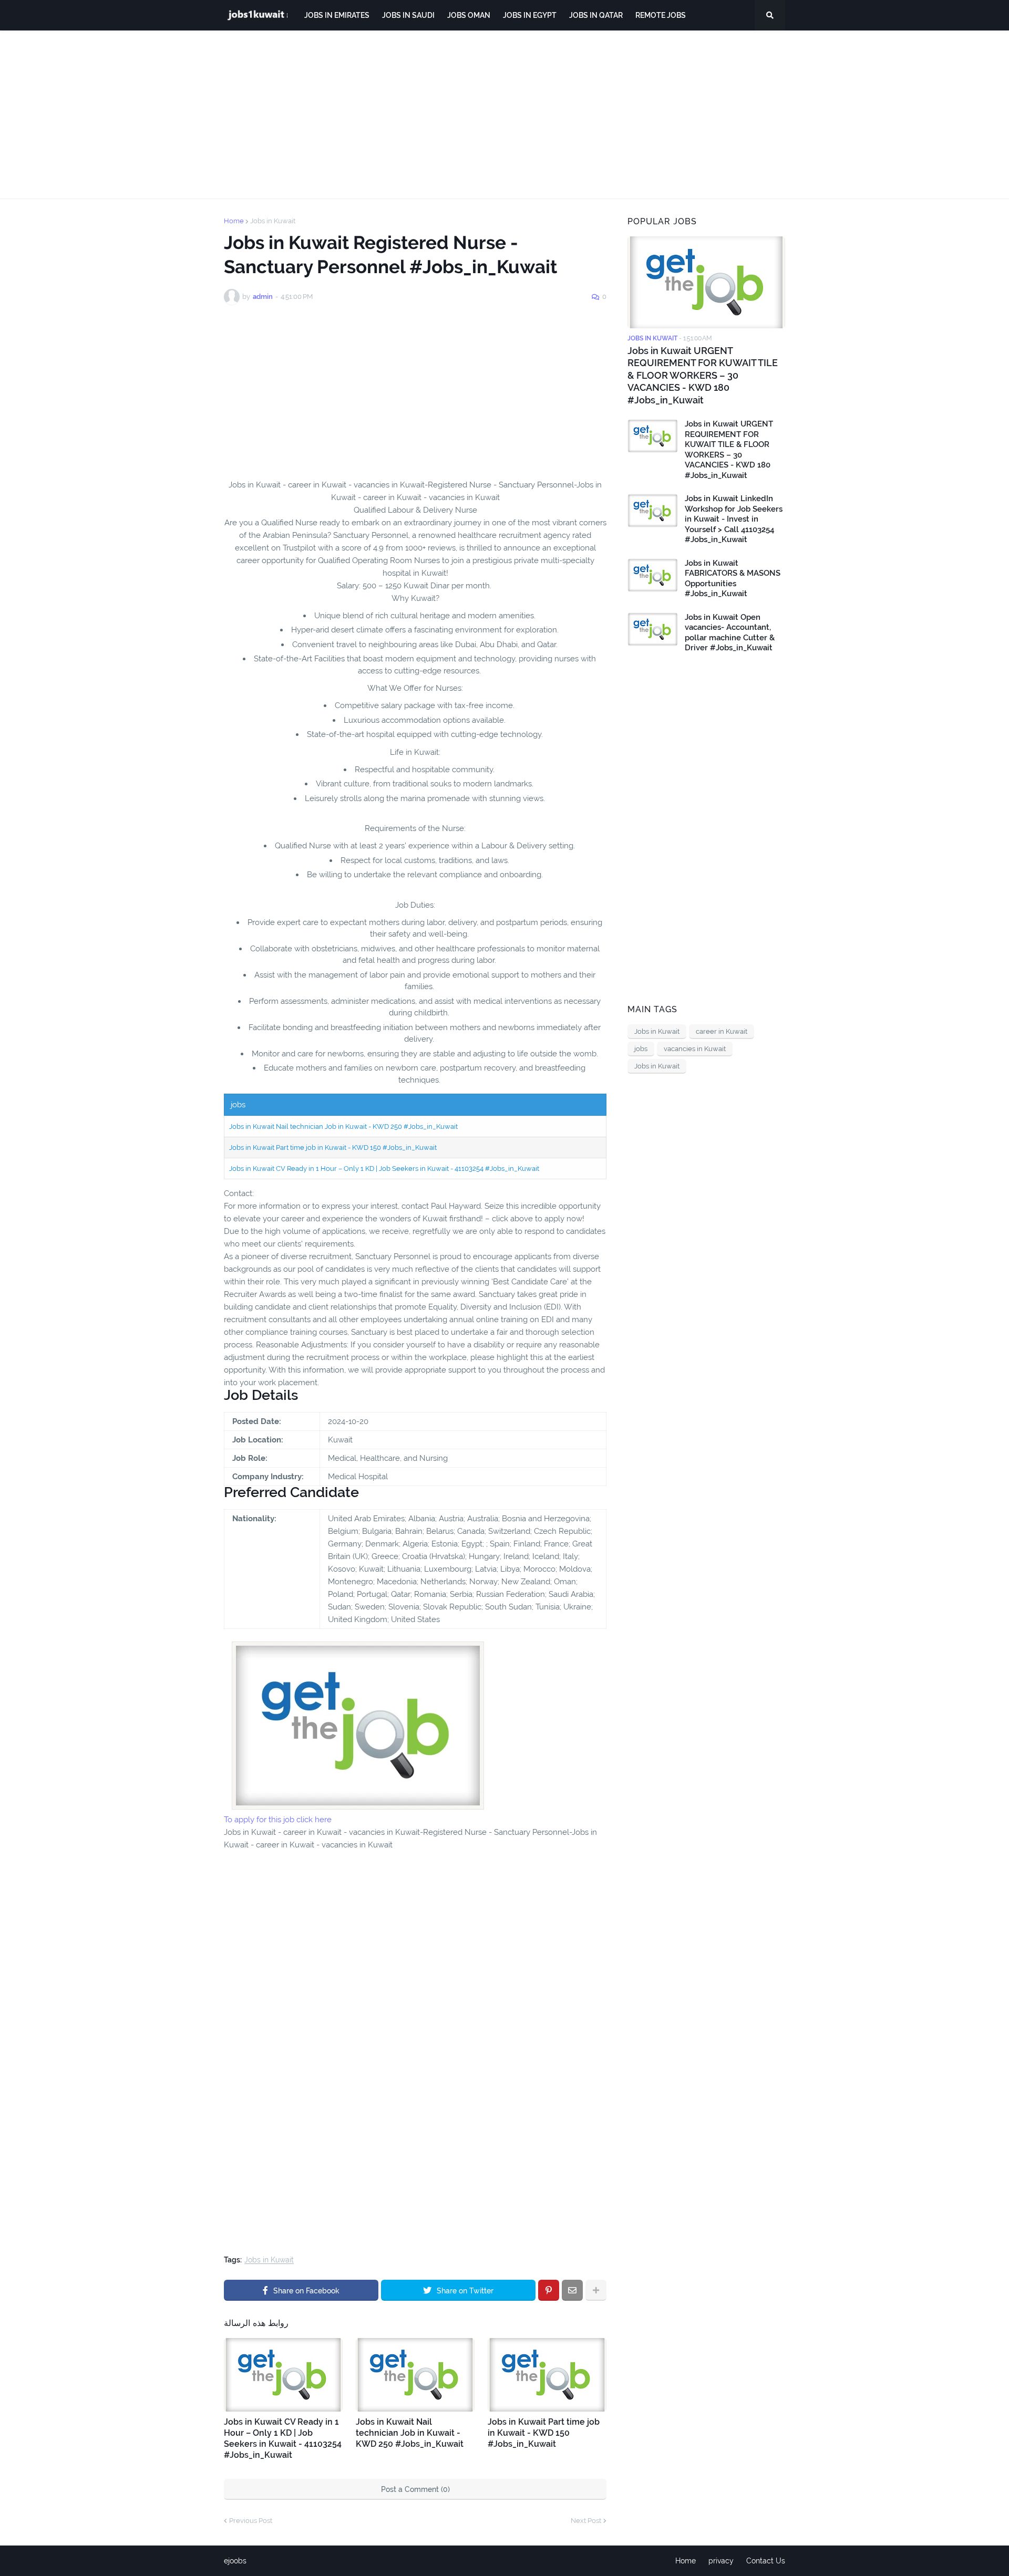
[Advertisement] (504, 115)
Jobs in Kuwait (273, 221)
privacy (721, 2561)
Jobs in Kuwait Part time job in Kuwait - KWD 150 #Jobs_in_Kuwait (333, 1147)
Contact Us (766, 2561)
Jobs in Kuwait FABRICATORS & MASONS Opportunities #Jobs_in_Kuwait (733, 579)
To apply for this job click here (278, 1820)
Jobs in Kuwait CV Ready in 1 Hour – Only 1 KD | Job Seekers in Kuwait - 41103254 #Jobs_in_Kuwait (384, 1168)
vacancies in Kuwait (695, 1049)
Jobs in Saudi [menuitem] (408, 15)
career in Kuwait (722, 1031)
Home (234, 221)
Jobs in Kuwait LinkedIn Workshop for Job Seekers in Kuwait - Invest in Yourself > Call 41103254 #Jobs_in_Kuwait (734, 519)
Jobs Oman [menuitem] (469, 15)
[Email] (572, 2290)
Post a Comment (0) (415, 2489)
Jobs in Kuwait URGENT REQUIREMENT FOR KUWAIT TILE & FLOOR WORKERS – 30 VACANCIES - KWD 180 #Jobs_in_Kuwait (703, 375)
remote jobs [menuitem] (661, 15)
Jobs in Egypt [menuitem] (530, 15)
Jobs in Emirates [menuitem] (337, 15)
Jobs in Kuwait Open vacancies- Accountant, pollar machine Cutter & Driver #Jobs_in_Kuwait (730, 633)
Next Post (586, 2521)
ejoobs (235, 2561)
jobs (641, 1049)
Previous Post (251, 2521)
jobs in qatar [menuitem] (596, 15)
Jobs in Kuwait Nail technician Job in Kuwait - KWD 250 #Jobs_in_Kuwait (343, 1126)
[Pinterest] (549, 2290)
